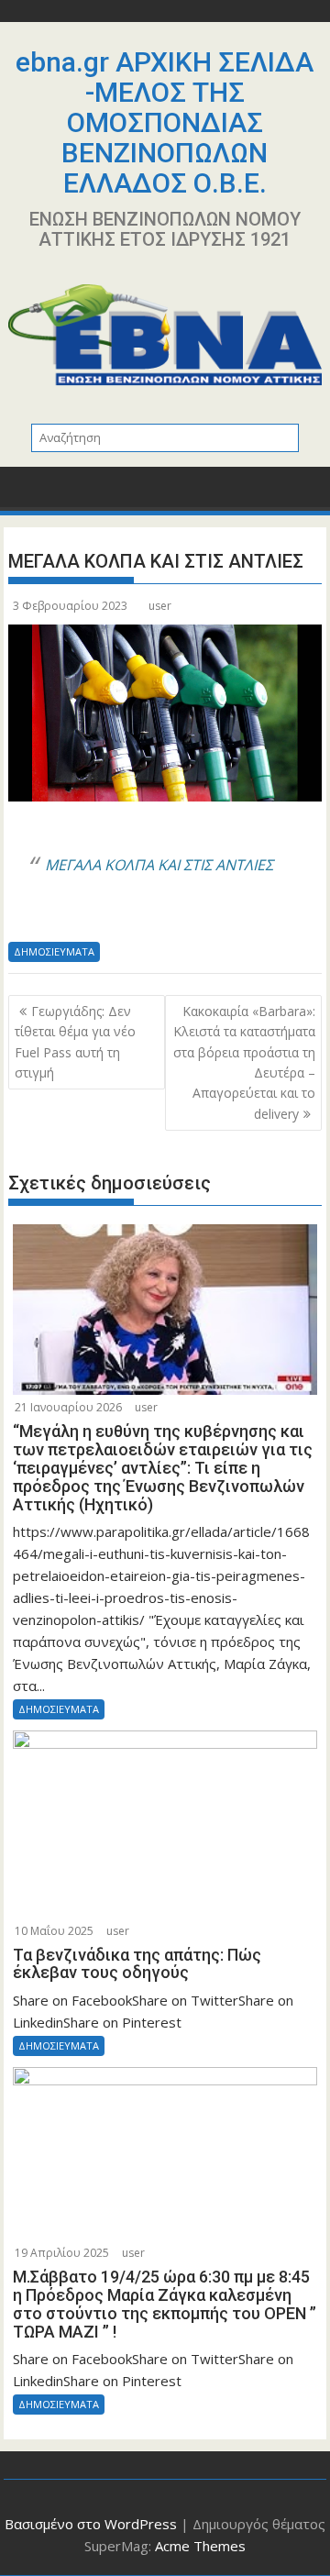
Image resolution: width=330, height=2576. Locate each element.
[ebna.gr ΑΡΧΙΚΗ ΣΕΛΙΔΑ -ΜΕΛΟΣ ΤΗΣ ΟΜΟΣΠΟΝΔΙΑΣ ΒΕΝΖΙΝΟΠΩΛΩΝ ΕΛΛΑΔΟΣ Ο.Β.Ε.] (26, 493)
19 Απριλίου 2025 (62, 2253)
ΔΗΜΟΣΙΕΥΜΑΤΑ (54, 951)
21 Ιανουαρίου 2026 (68, 1407)
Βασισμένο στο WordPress (91, 2524)
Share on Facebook (29, 916)
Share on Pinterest (162, 916)
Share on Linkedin (117, 916)
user (160, 606)
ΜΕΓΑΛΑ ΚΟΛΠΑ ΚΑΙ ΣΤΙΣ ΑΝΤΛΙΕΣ (159, 865)
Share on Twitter (73, 916)
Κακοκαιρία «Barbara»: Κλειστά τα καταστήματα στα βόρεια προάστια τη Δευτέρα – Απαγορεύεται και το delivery (244, 1062)
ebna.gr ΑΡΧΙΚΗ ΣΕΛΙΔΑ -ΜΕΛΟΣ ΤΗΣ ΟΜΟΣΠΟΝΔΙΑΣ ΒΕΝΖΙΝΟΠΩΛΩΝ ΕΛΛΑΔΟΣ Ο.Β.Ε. (165, 122)
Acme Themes (200, 2546)
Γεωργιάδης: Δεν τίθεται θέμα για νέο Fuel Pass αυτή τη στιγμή (75, 1042)
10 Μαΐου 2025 (54, 1931)
